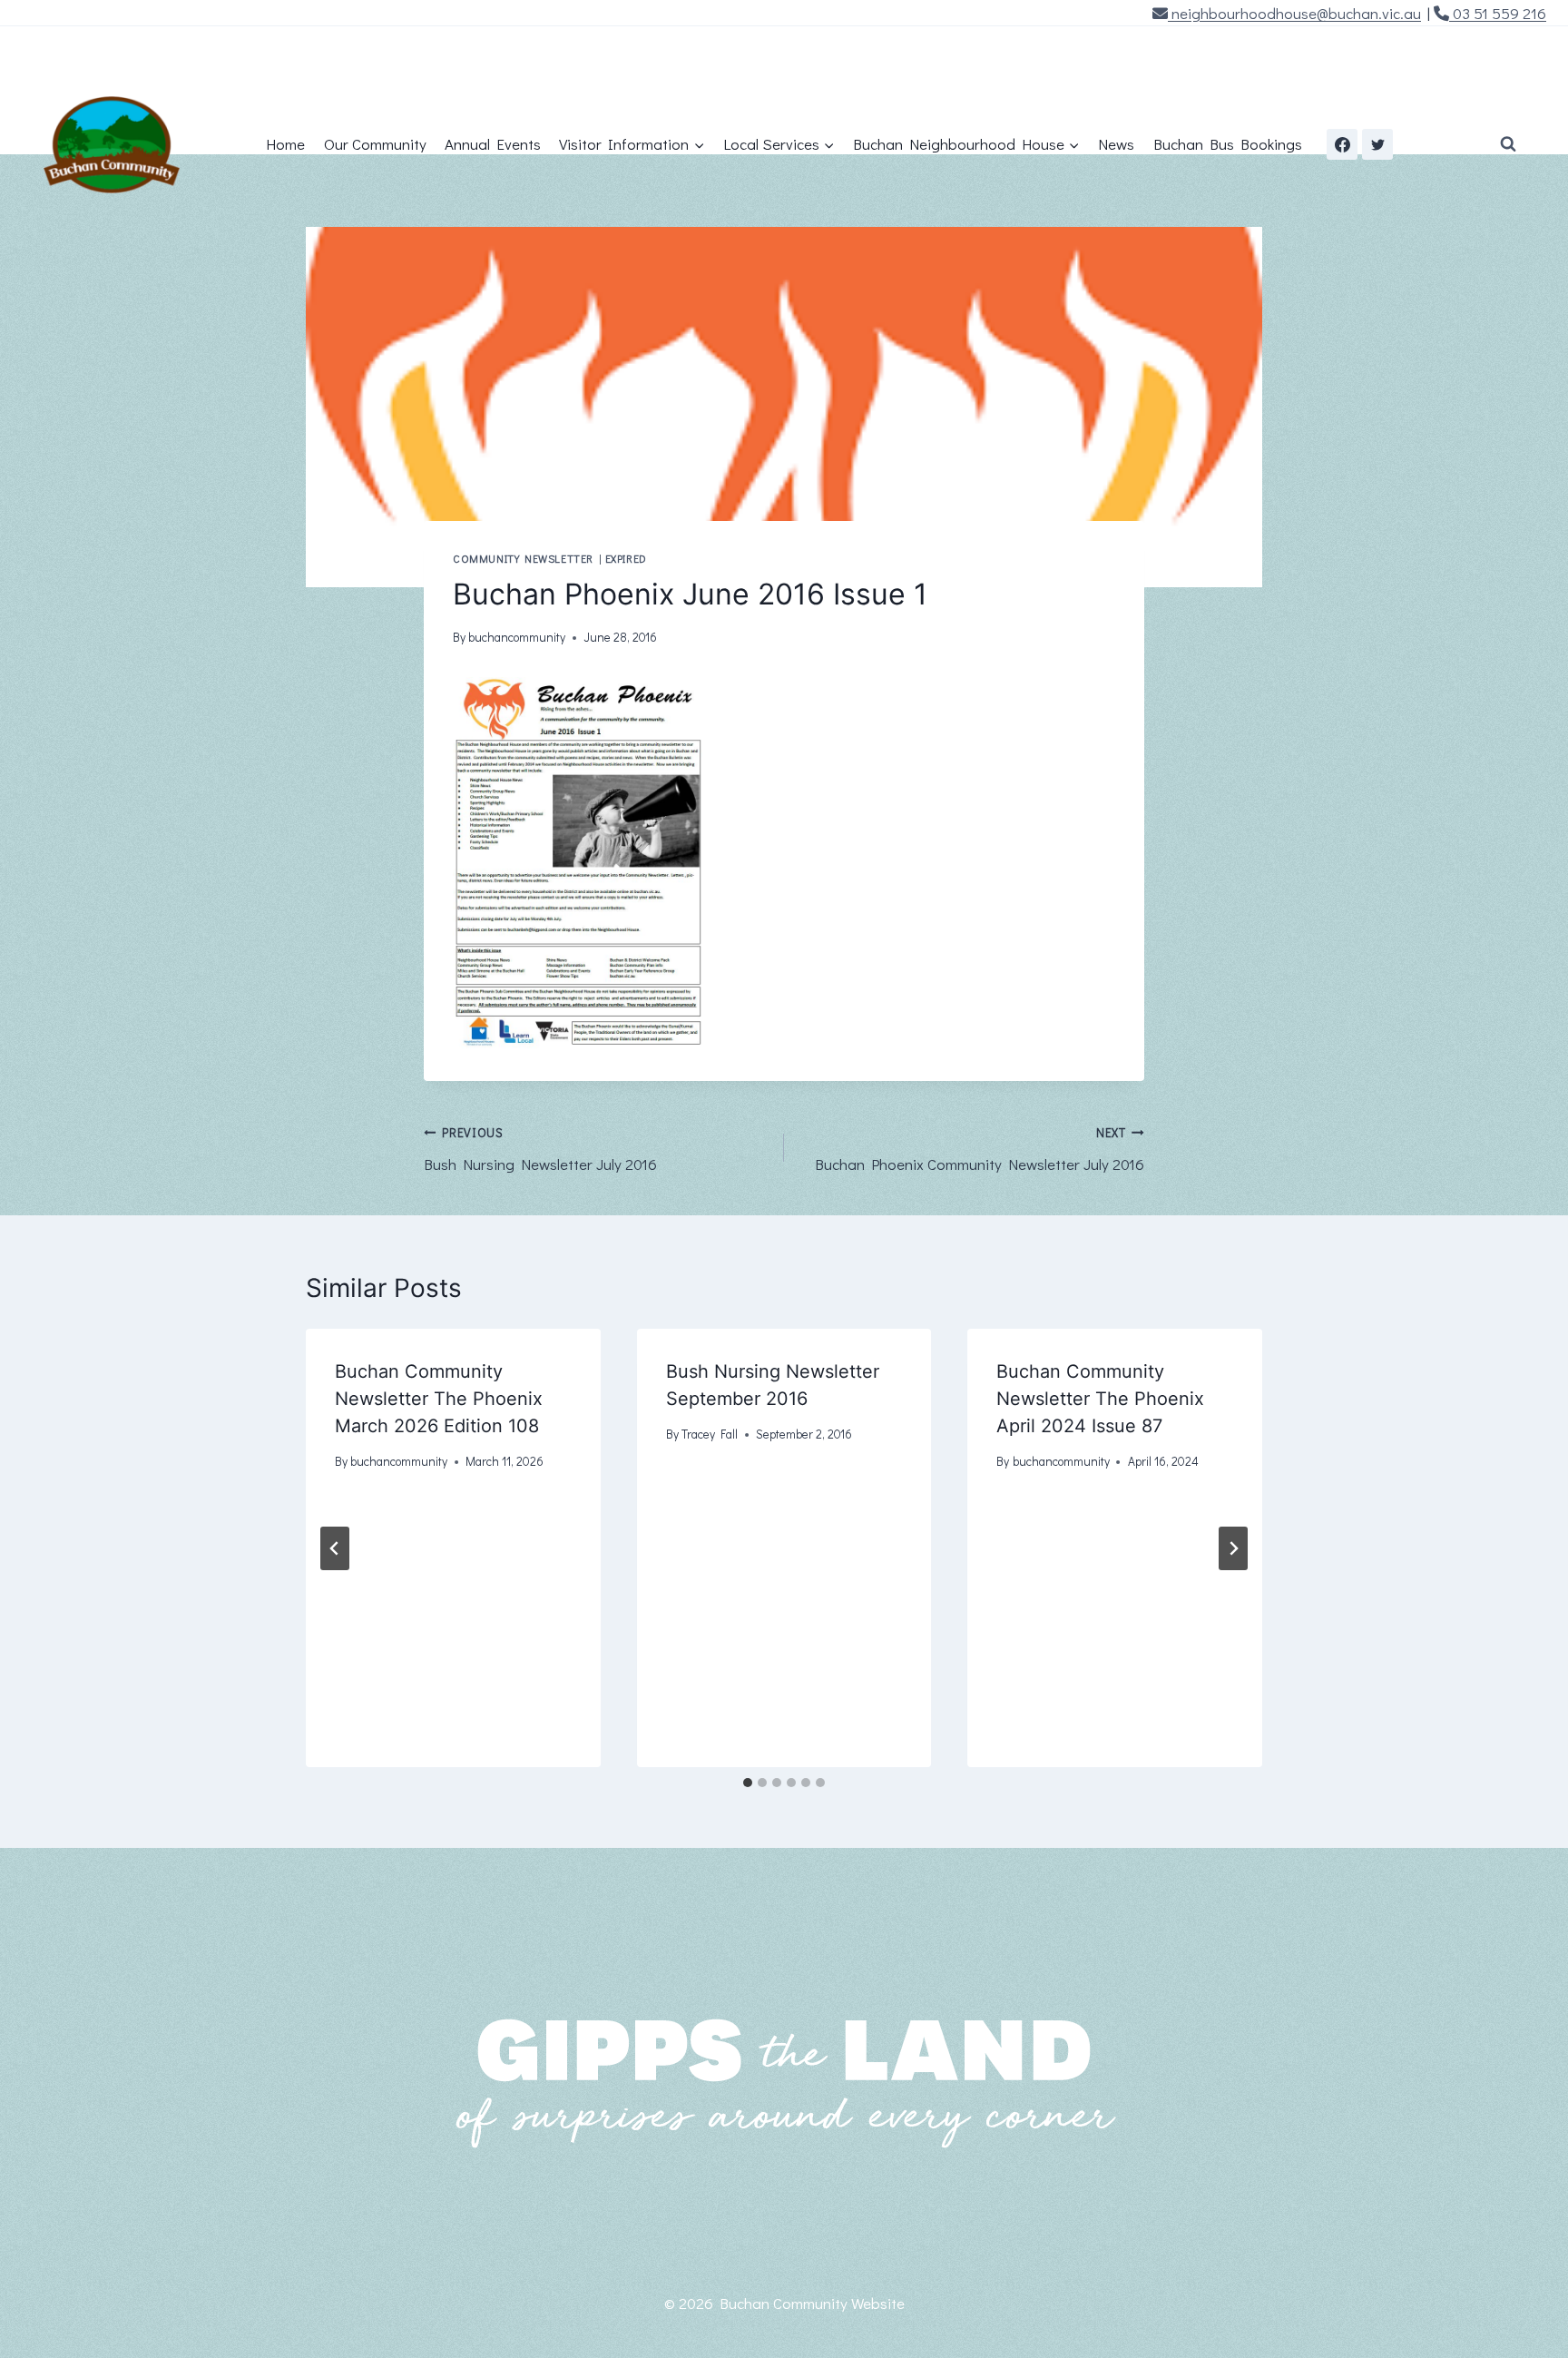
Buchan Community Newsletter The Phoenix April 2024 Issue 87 (1100, 1399)
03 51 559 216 (1498, 13)
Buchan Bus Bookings (1228, 144)
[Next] (1233, 1548)
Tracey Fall (710, 1434)
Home (285, 144)
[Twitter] (1377, 144)
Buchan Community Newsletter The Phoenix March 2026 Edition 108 (439, 1399)
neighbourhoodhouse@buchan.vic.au (1294, 13)
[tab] (748, 1783)
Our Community (375, 144)
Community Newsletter (523, 559)
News (1116, 144)
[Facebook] (1342, 144)
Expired (626, 559)
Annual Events (493, 144)
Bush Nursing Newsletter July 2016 (540, 1150)
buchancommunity (517, 637)
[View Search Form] (1508, 144)
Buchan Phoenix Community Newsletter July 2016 (980, 1150)
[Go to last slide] (335, 1548)
